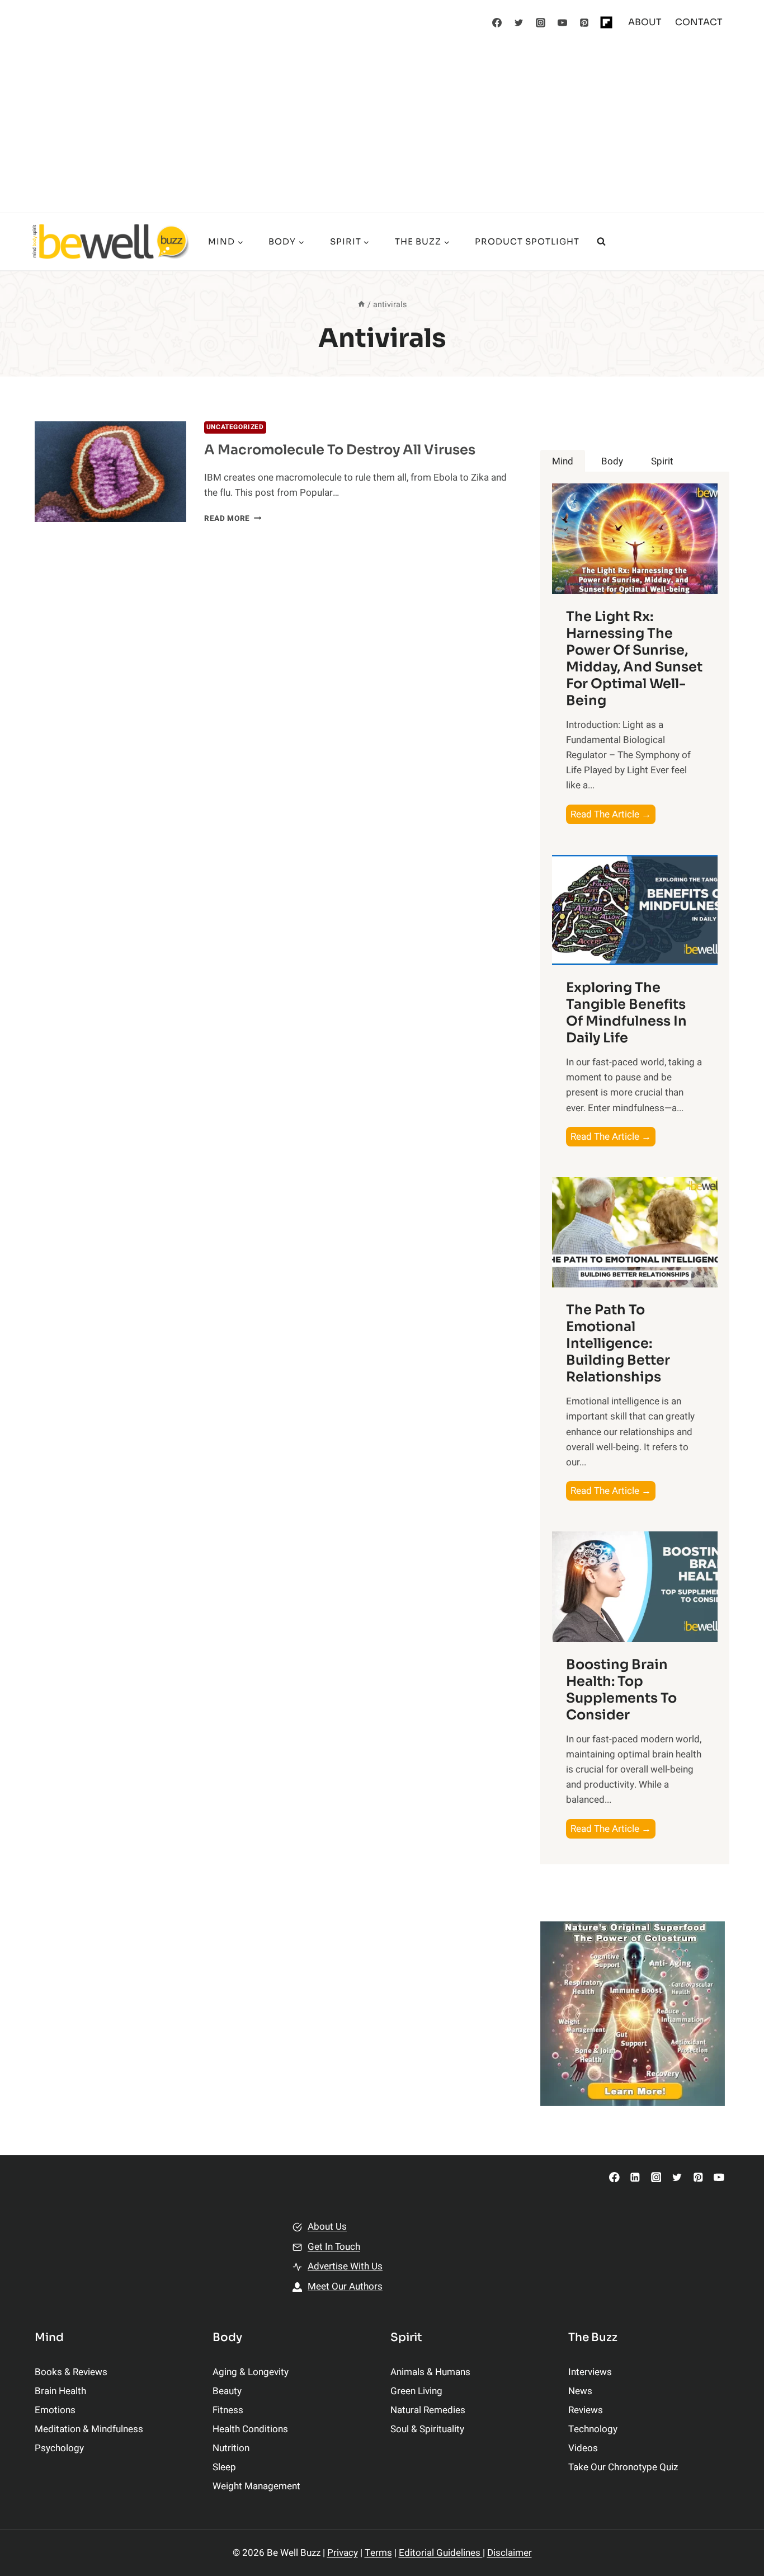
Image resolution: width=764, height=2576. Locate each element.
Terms (378, 2553)
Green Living (416, 2391)
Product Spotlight (527, 241)
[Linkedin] (635, 2177)
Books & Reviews (71, 2372)
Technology (593, 2429)
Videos (583, 2448)
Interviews (590, 2372)
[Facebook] (497, 22)
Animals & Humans (430, 2372)
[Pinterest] (584, 22)
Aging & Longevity (251, 2372)
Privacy (343, 2553)
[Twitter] (519, 22)
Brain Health (60, 2391)
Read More (233, 519)
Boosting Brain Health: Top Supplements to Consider (621, 1690)
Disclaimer (510, 2553)
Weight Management (256, 2486)
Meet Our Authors (345, 2286)
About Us (327, 2227)
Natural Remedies (428, 2410)
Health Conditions (250, 2429)
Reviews (586, 2410)
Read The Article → (613, 815)
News (580, 2391)
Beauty (227, 2391)
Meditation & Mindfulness (89, 2429)
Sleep (224, 2467)
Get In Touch (334, 2247)
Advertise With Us (345, 2266)
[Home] (361, 305)
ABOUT (645, 22)
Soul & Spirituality (427, 2429)
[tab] (563, 461)
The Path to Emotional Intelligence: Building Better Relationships (618, 1343)
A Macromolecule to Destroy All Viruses (340, 450)
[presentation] (110, 472)
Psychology (59, 2448)
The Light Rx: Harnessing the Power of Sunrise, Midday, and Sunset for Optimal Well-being (634, 659)
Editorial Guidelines (441, 2553)
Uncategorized (235, 427)
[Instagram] (541, 22)
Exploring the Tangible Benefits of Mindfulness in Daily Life (626, 1013)
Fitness (228, 2410)
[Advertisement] (382, 129)
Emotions (55, 2410)
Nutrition (231, 2448)
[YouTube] (563, 22)
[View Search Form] (601, 242)
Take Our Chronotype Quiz (623, 2467)
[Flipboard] (606, 22)
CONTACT (699, 22)
